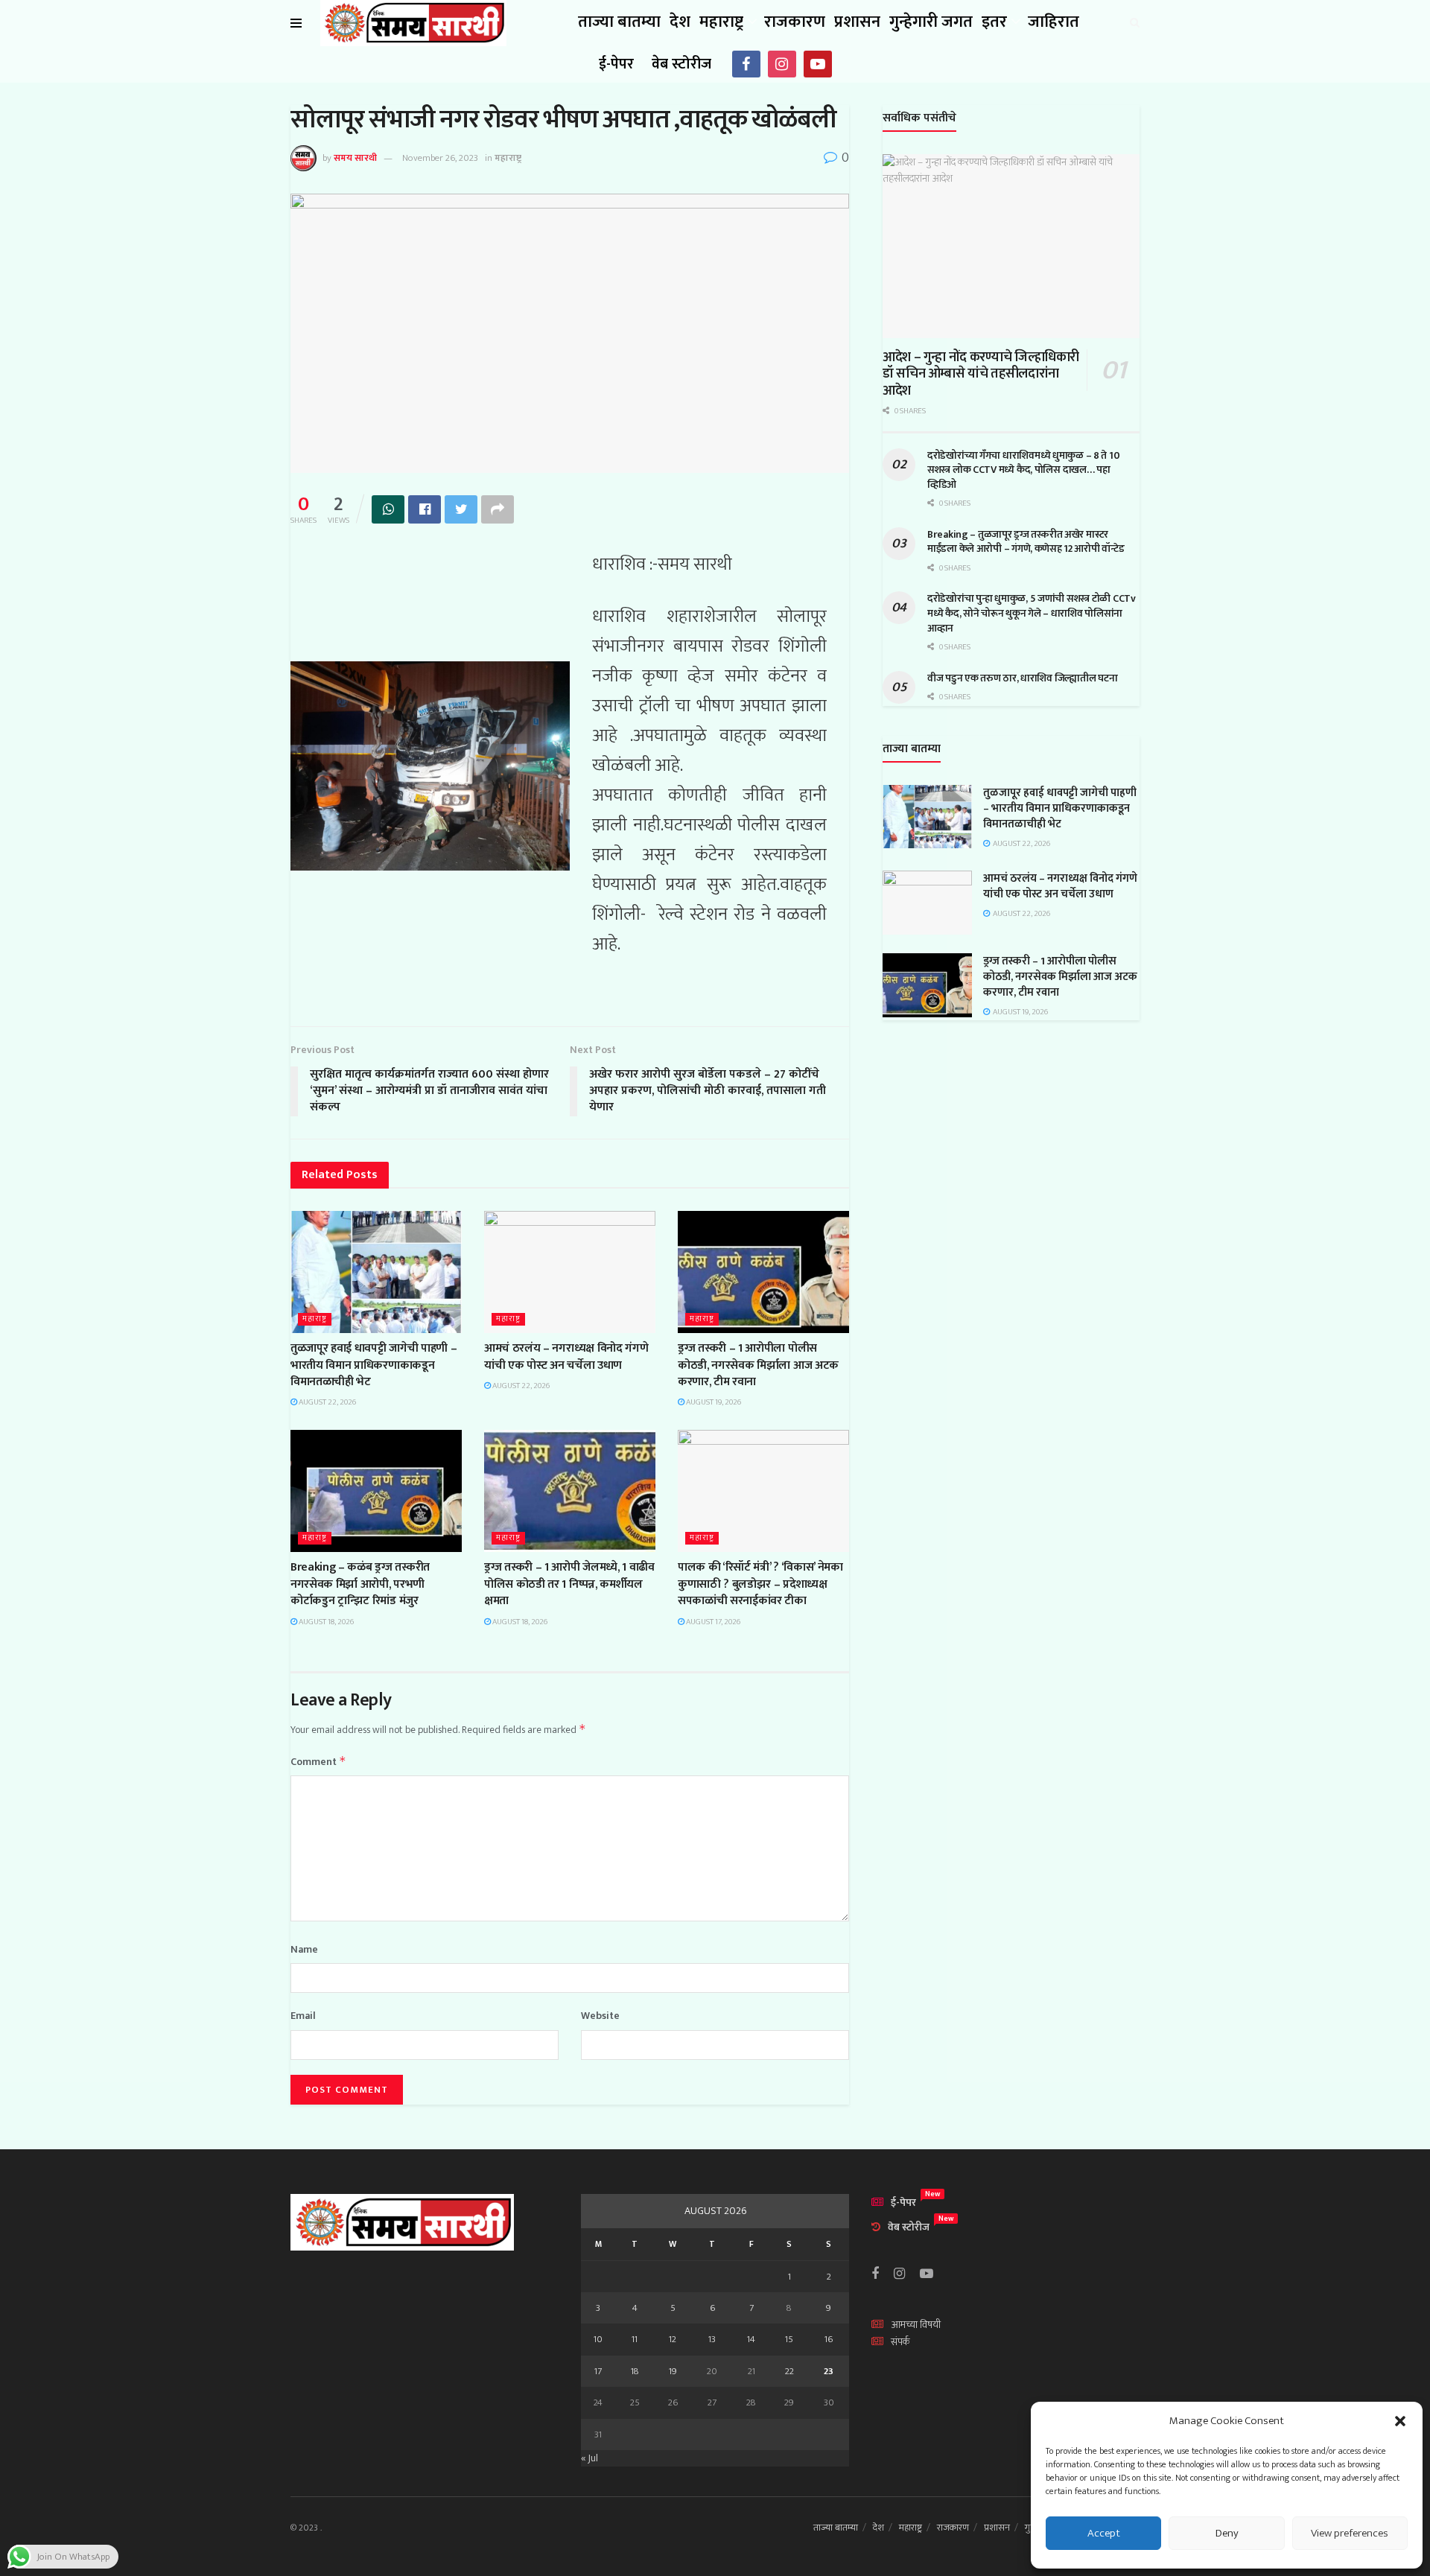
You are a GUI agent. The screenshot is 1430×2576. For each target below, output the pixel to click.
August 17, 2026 (712, 1622)
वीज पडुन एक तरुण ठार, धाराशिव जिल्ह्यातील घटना (1022, 678)
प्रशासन (857, 22)
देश (680, 22)
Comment (318, 1762)
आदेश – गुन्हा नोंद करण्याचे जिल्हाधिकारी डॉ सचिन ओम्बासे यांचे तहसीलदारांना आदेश (981, 374)
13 (712, 2339)
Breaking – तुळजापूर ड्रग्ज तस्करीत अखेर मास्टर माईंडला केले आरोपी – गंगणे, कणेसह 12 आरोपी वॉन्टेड (1026, 542)
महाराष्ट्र (721, 22)
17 (598, 2371)
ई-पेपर (616, 64)
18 (635, 2371)
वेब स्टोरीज (681, 64)
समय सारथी (355, 158)
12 (673, 2339)
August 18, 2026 (325, 1622)
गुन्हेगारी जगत (931, 22)
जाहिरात (1054, 22)
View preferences (1350, 2533)
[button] (1400, 2421)
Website (600, 2016)
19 (673, 2371)
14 (751, 2339)
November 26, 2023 (440, 158)
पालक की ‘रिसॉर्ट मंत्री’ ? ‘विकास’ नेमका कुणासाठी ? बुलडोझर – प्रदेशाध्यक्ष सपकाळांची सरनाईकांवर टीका (760, 1584)
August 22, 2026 (327, 1402)
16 (829, 2339)
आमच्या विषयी (916, 2325)
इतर (994, 22)
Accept (1104, 2533)
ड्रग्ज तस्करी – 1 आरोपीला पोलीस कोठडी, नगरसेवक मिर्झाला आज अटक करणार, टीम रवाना (758, 1365)
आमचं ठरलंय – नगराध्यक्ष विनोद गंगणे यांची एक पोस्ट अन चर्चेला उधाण (566, 1357)
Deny (1227, 2533)
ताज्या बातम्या (619, 22)
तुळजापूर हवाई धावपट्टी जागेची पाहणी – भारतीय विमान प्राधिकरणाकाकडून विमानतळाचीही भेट (374, 1365)
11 (635, 2339)
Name (304, 1950)
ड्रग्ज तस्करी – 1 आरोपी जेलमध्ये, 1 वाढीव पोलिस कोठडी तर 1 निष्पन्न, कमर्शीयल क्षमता (569, 1584)
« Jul (590, 2458)
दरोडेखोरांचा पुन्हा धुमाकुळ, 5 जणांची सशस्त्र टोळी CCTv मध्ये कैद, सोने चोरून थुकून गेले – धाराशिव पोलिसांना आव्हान (1032, 613)
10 (598, 2339)
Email (303, 2016)
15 (789, 2339)
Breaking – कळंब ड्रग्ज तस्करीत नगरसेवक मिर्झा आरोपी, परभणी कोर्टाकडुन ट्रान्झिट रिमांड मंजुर (360, 1584)
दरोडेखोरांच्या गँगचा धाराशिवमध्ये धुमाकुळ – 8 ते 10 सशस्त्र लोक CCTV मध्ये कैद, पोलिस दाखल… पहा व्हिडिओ (1023, 470)
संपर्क (900, 2342)
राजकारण (795, 22)
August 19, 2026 (713, 1402)
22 (789, 2371)
